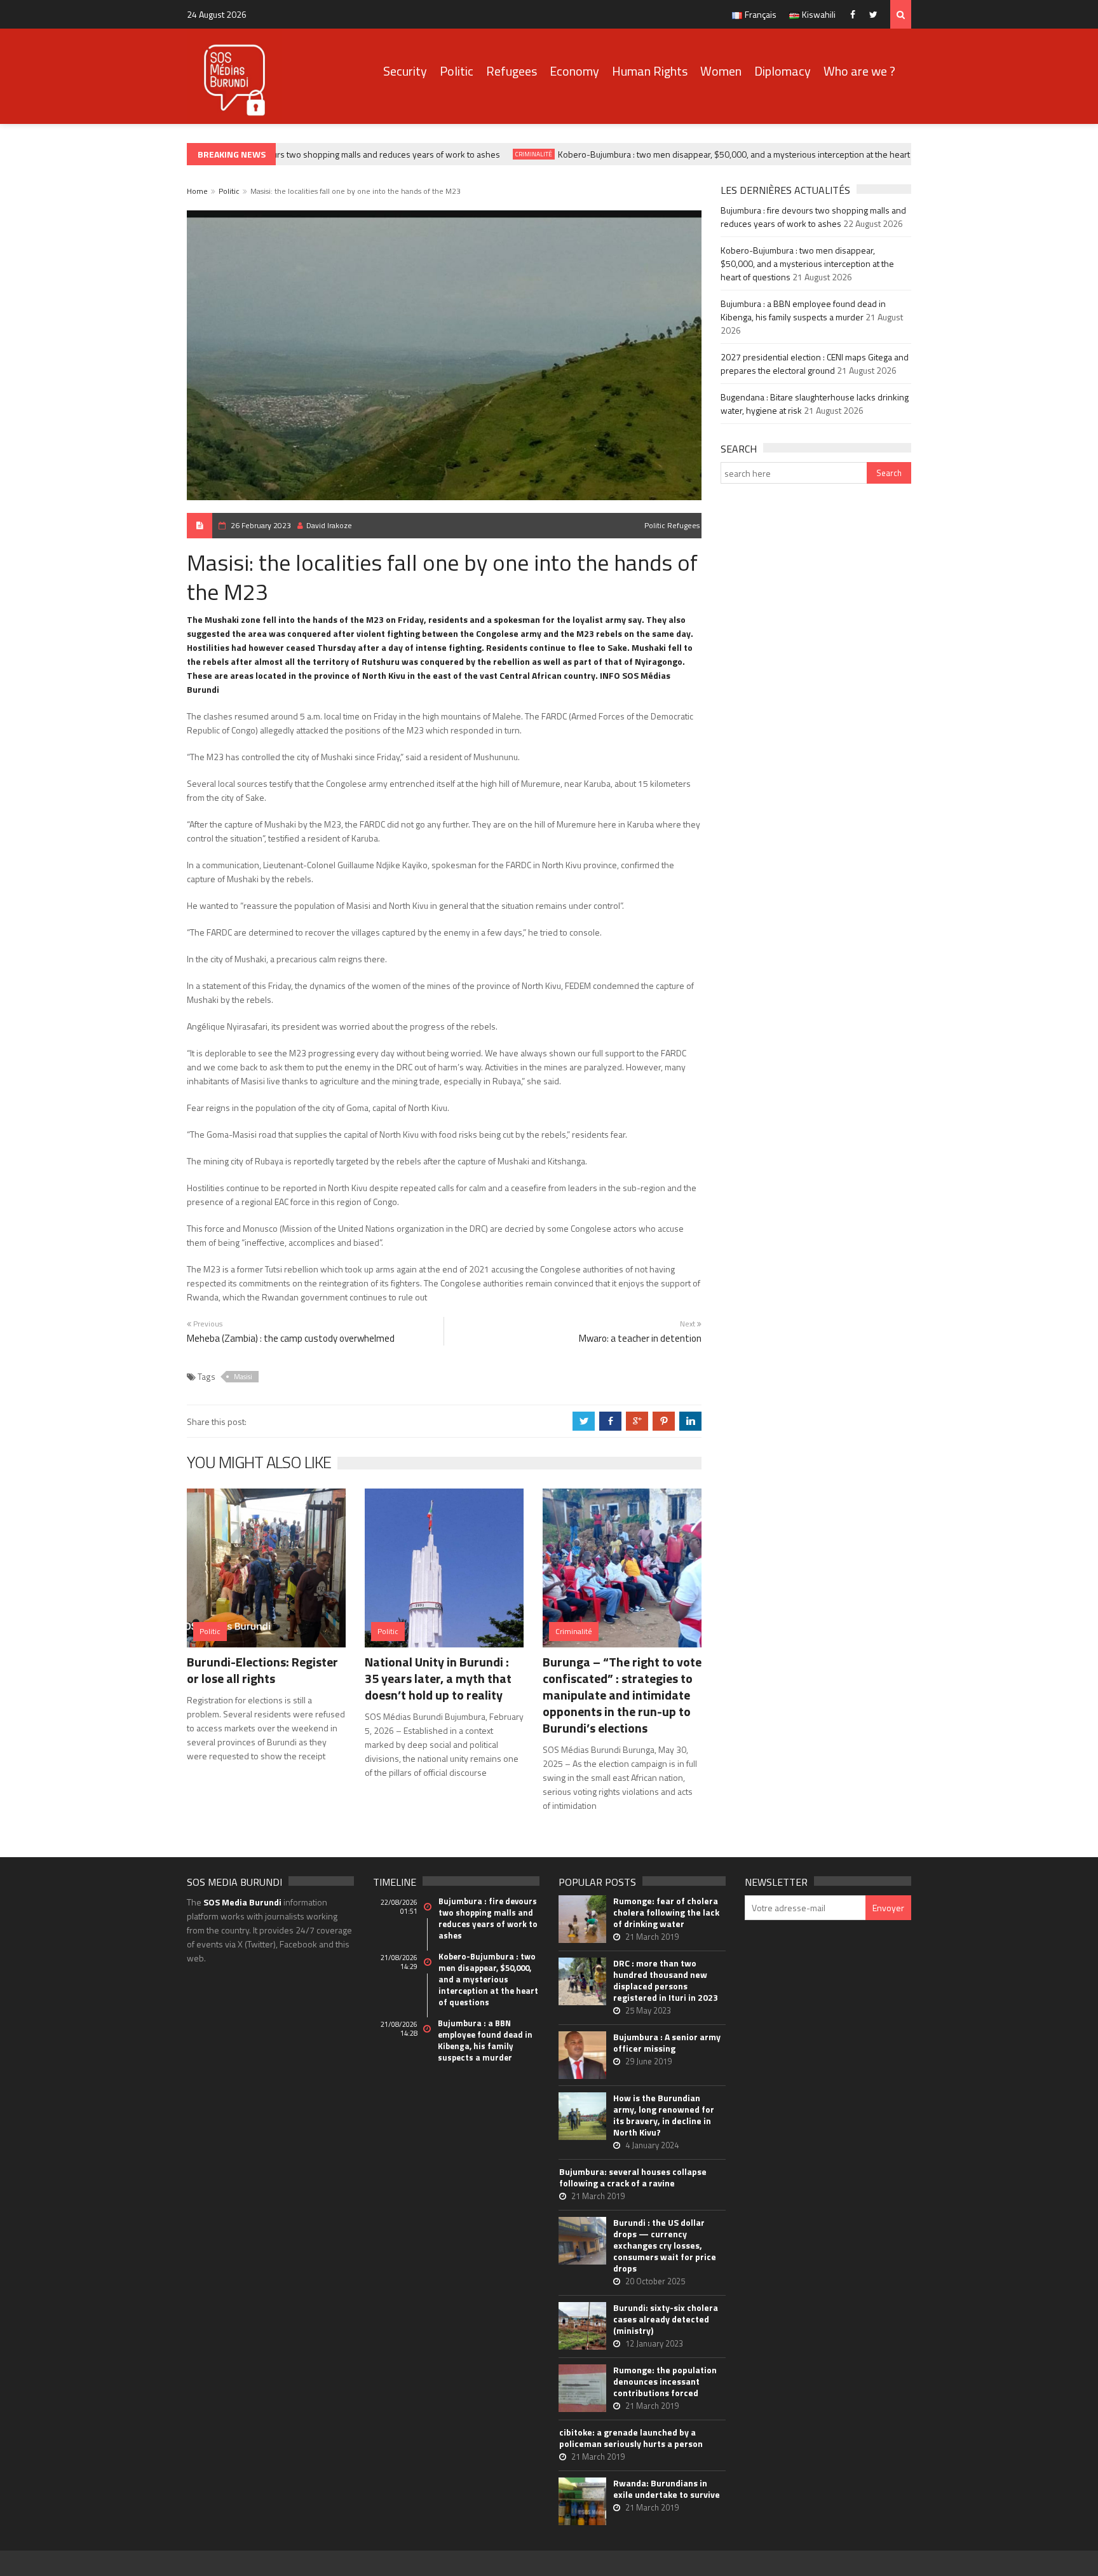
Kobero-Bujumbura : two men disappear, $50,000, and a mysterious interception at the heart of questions (736, 154)
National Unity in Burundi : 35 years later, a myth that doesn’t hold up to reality (438, 1678)
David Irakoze (329, 525)
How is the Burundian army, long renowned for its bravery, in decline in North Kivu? (664, 2115)
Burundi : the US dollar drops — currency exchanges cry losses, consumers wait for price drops (665, 2245)
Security (405, 71)
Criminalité (512, 154)
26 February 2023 (261, 525)
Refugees (512, 71)
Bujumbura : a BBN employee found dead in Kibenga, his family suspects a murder (803, 310)
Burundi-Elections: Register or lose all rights (262, 1670)
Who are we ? (859, 71)
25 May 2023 (648, 2010)
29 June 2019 (648, 2061)
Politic (457, 71)
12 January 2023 (654, 2343)
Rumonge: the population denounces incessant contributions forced (665, 2382)
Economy (574, 71)
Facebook (856, 14)
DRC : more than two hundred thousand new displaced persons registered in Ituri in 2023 (666, 1980)
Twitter (877, 14)
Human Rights (650, 71)
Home (197, 191)
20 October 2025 (655, 2281)
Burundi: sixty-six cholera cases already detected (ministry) (666, 2319)
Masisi (243, 1377)
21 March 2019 (652, 1937)
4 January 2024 (652, 2145)
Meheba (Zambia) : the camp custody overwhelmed (291, 1338)
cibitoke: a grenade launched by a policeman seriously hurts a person (631, 2438)
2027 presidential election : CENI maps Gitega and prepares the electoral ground (815, 364)
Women (721, 71)
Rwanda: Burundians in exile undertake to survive (667, 2489)
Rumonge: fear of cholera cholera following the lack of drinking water (666, 1912)
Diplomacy (783, 71)
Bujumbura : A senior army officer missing (667, 2043)
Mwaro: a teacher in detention (640, 1338)
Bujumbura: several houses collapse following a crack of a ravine (633, 2177)
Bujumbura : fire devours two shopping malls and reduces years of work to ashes (324, 154)
